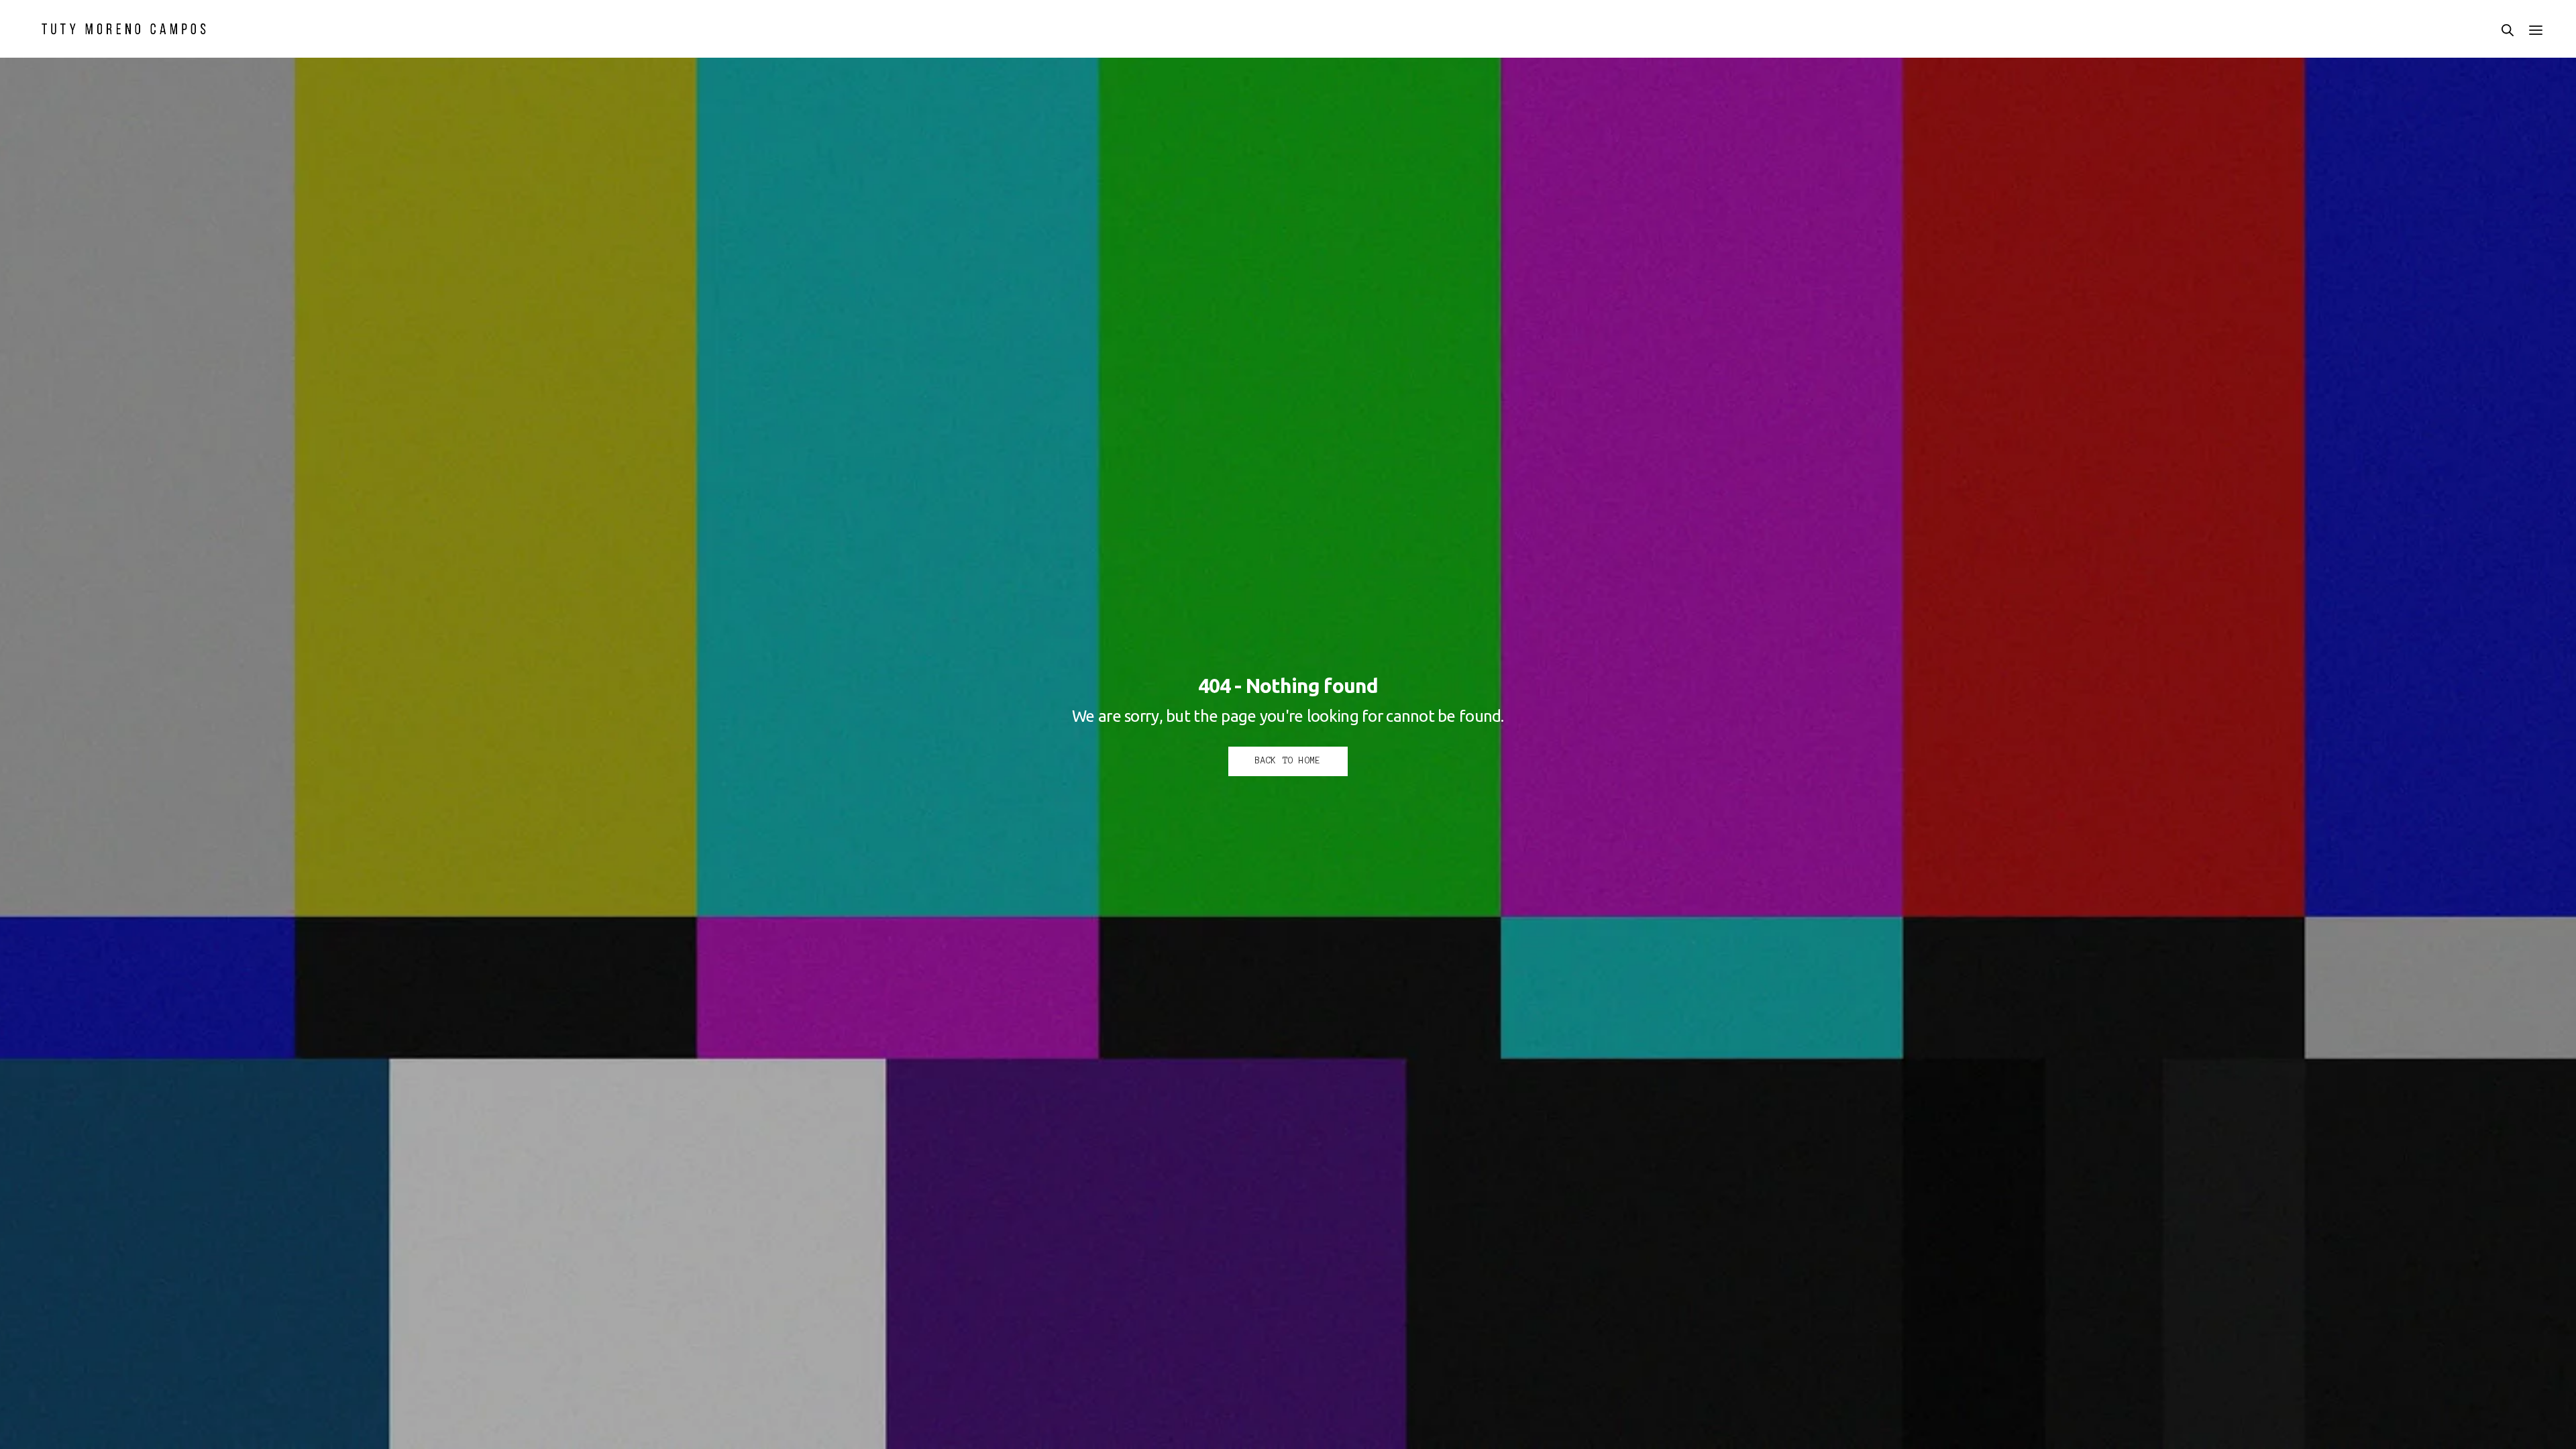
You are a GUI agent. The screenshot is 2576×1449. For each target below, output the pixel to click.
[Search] (2508, 30)
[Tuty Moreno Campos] (124, 29)
